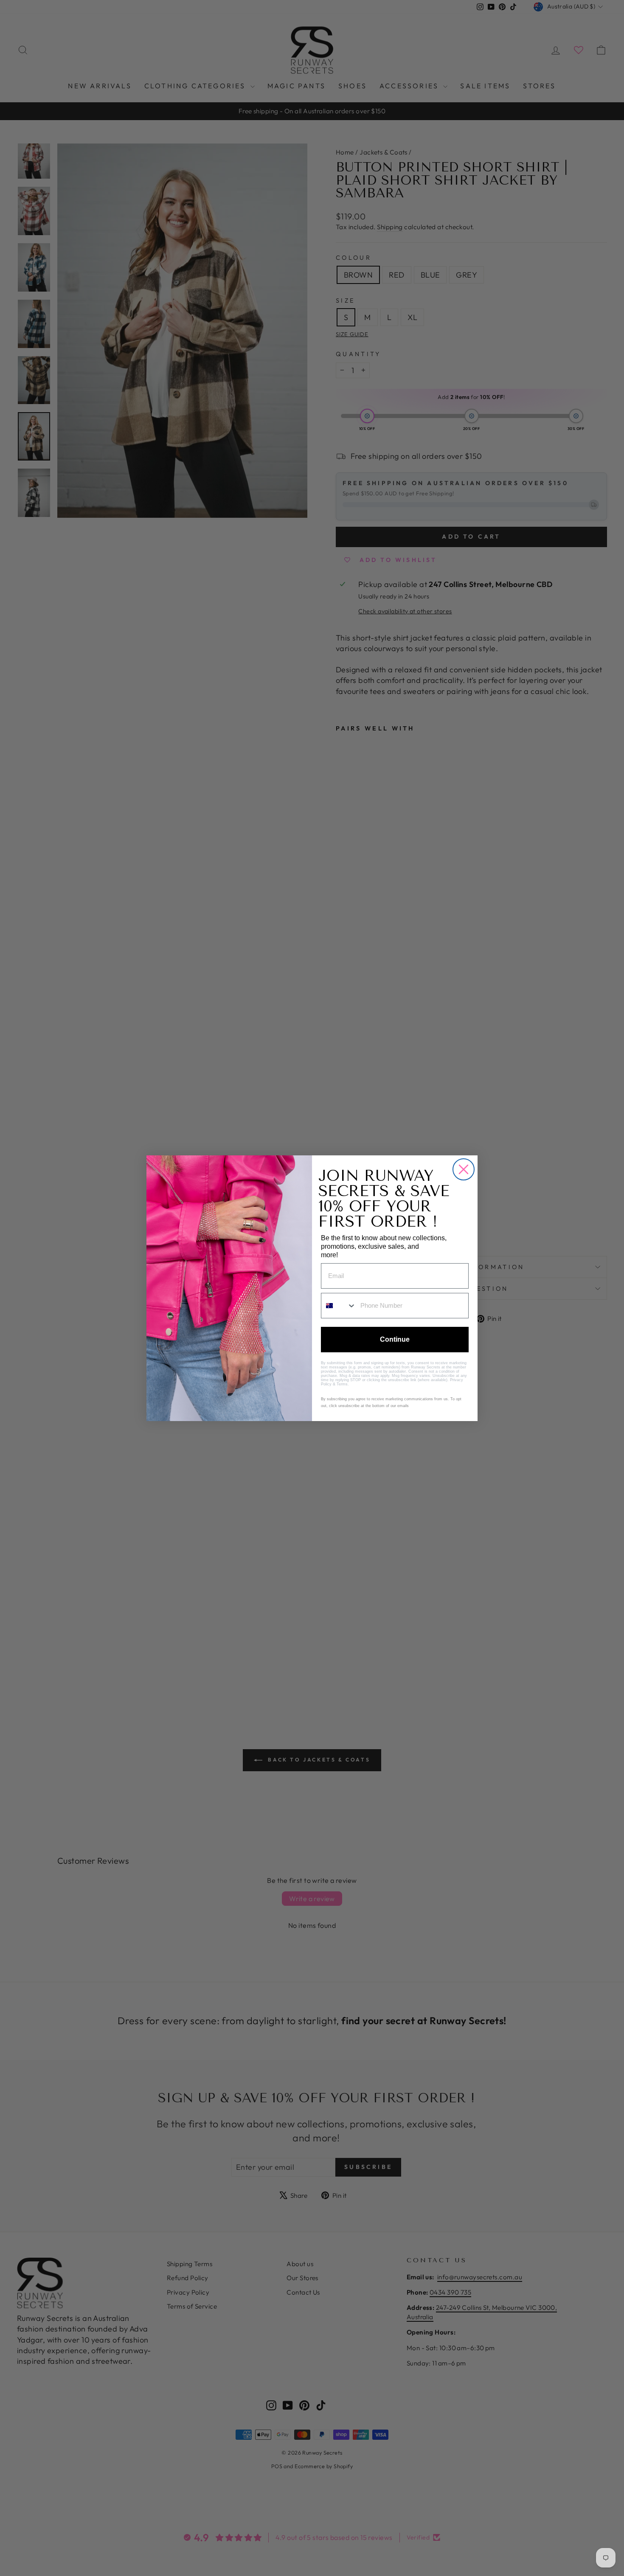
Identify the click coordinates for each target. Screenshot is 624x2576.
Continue (395, 1339)
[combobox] (339, 1306)
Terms (342, 1384)
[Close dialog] (464, 1169)
